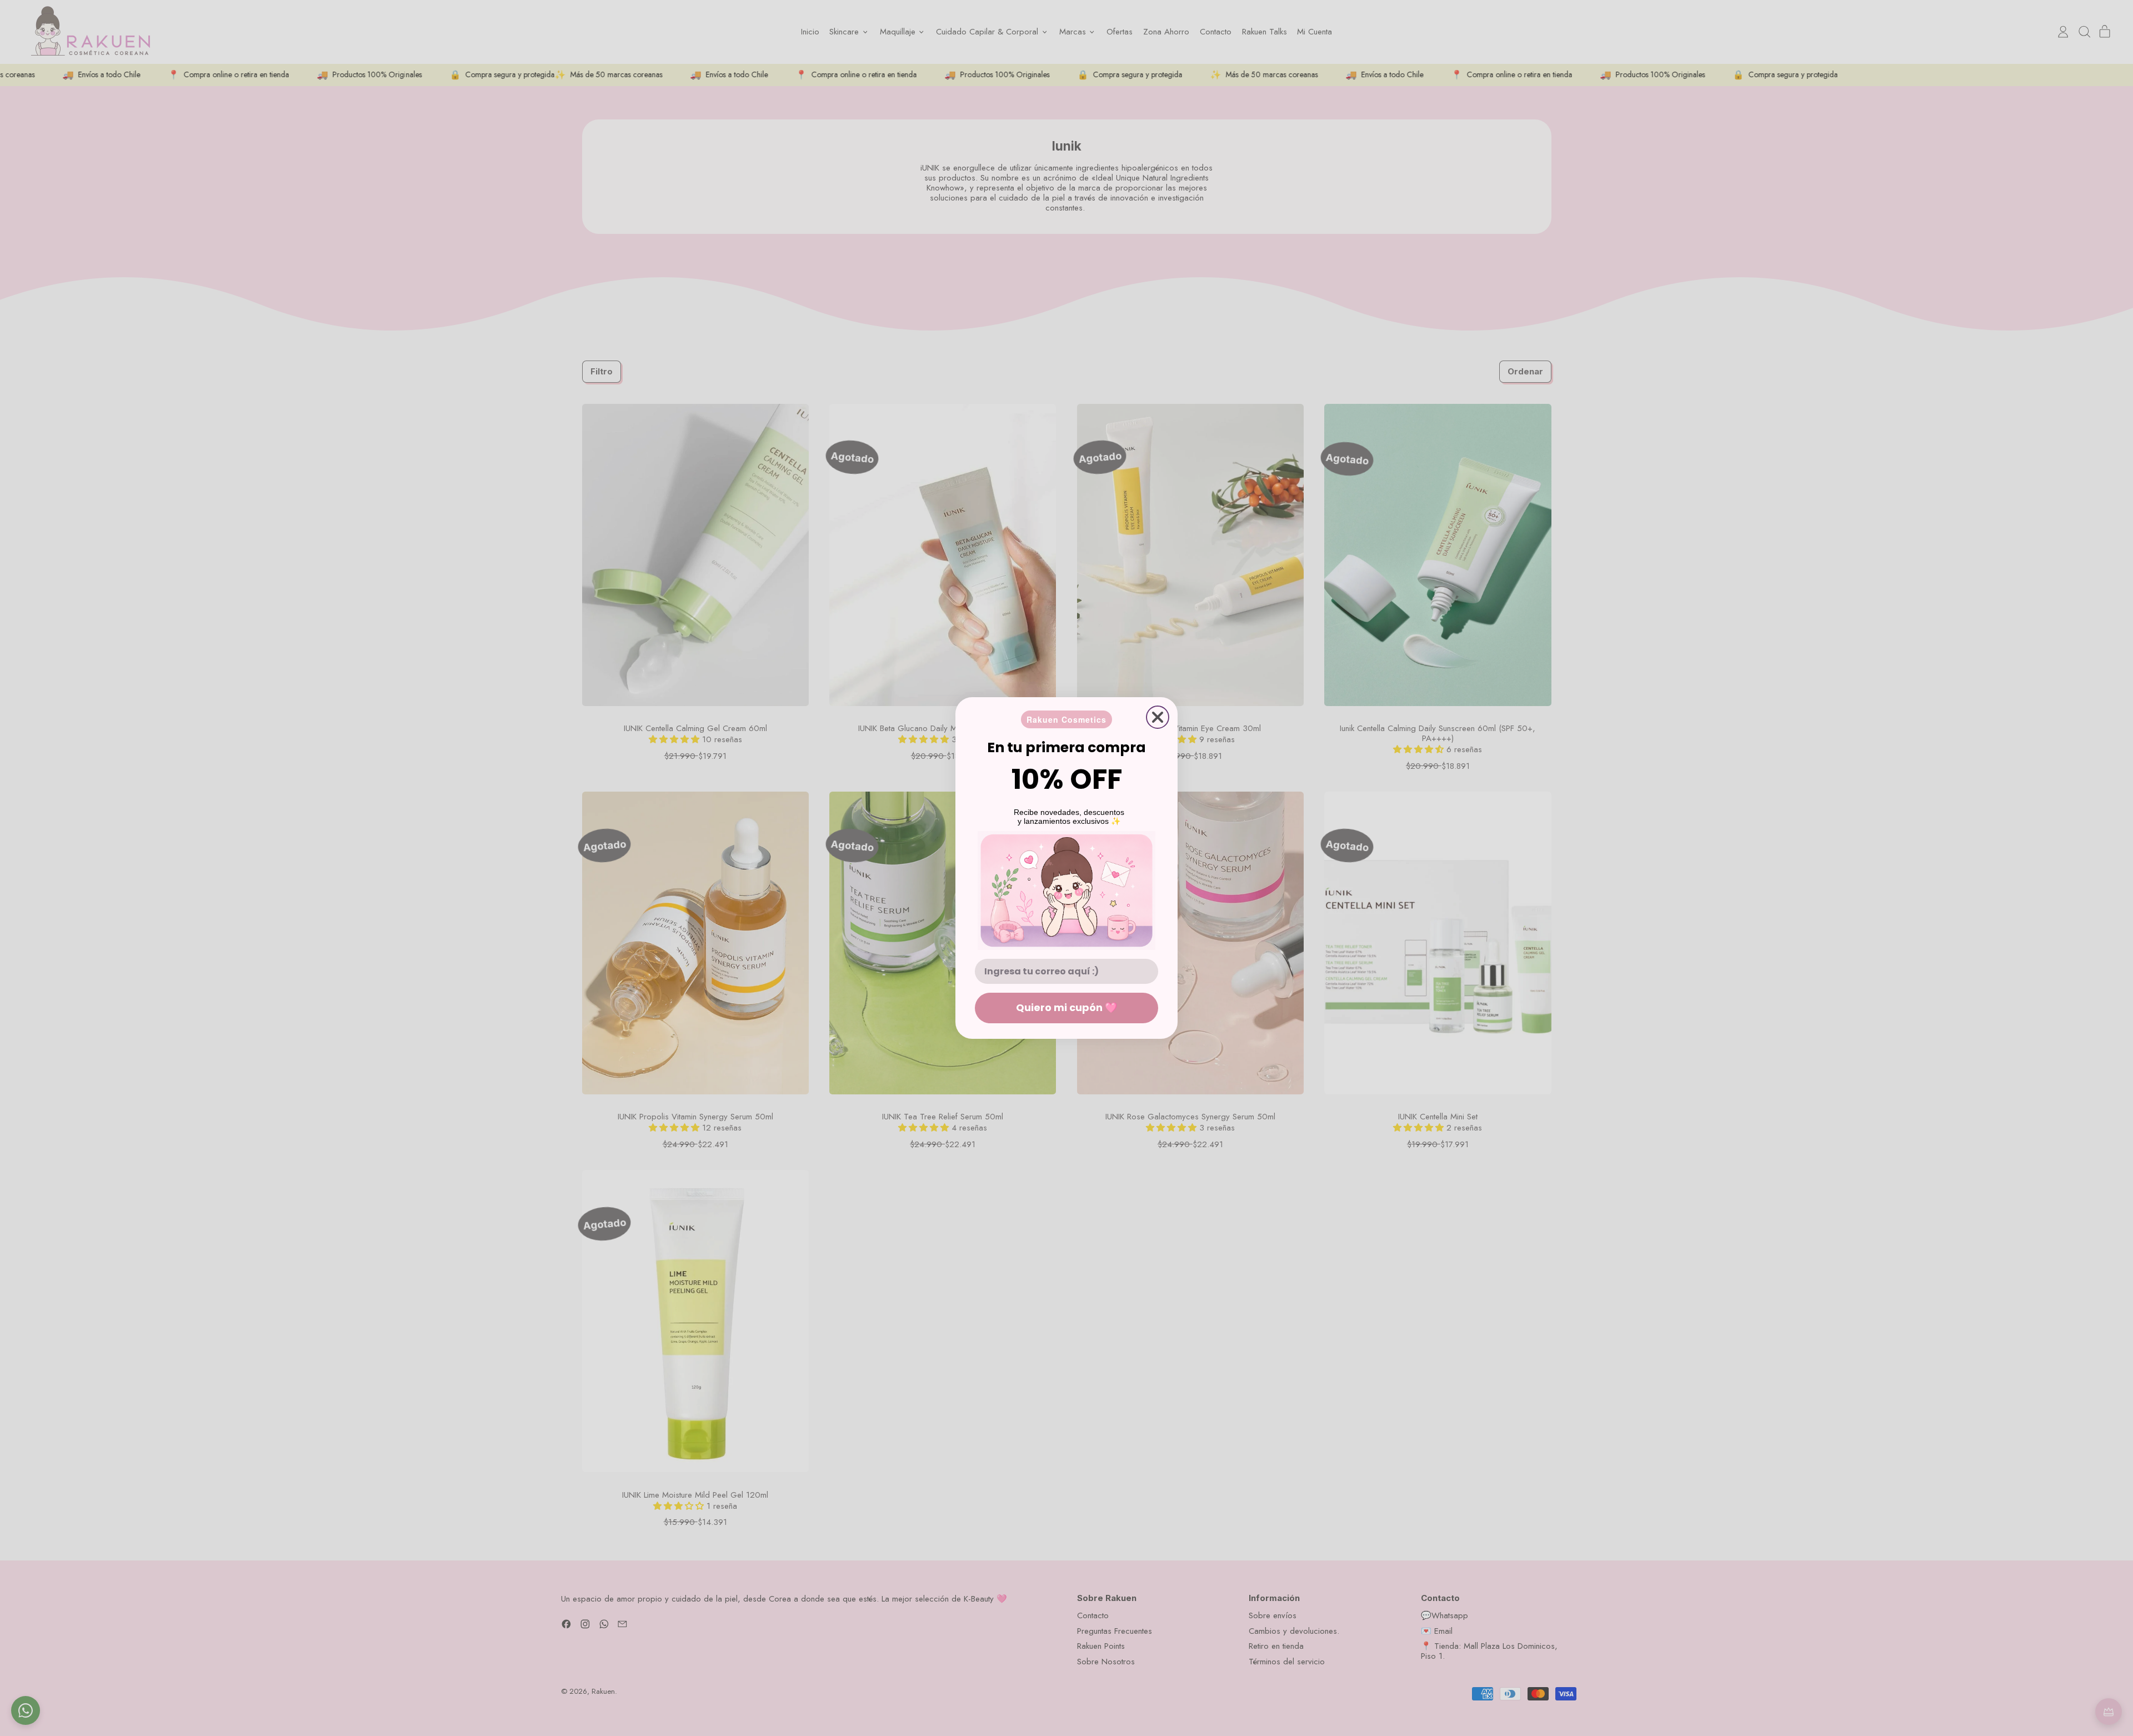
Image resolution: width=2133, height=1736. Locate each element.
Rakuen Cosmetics (1066, 719)
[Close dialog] (1158, 717)
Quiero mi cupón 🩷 (1066, 1007)
